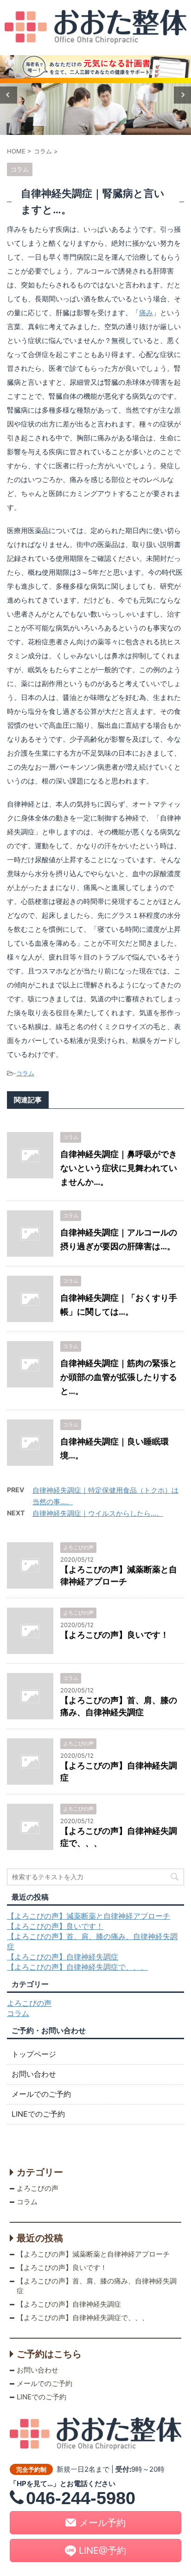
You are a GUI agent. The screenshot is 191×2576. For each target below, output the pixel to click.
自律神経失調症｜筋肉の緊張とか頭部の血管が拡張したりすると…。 (119, 1377)
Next (182, 95)
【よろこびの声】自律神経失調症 (63, 1957)
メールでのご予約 (41, 2094)
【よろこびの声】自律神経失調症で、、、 (77, 1967)
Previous (9, 95)
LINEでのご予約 (38, 2114)
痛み (146, 313)
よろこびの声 (29, 2003)
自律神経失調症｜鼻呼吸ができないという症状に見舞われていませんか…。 (119, 1168)
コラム (25, 1073)
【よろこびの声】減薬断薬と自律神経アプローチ (89, 1916)
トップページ (34, 2054)
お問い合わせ (34, 2074)
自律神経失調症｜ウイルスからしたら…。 (98, 1513)
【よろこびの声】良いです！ (115, 1635)
